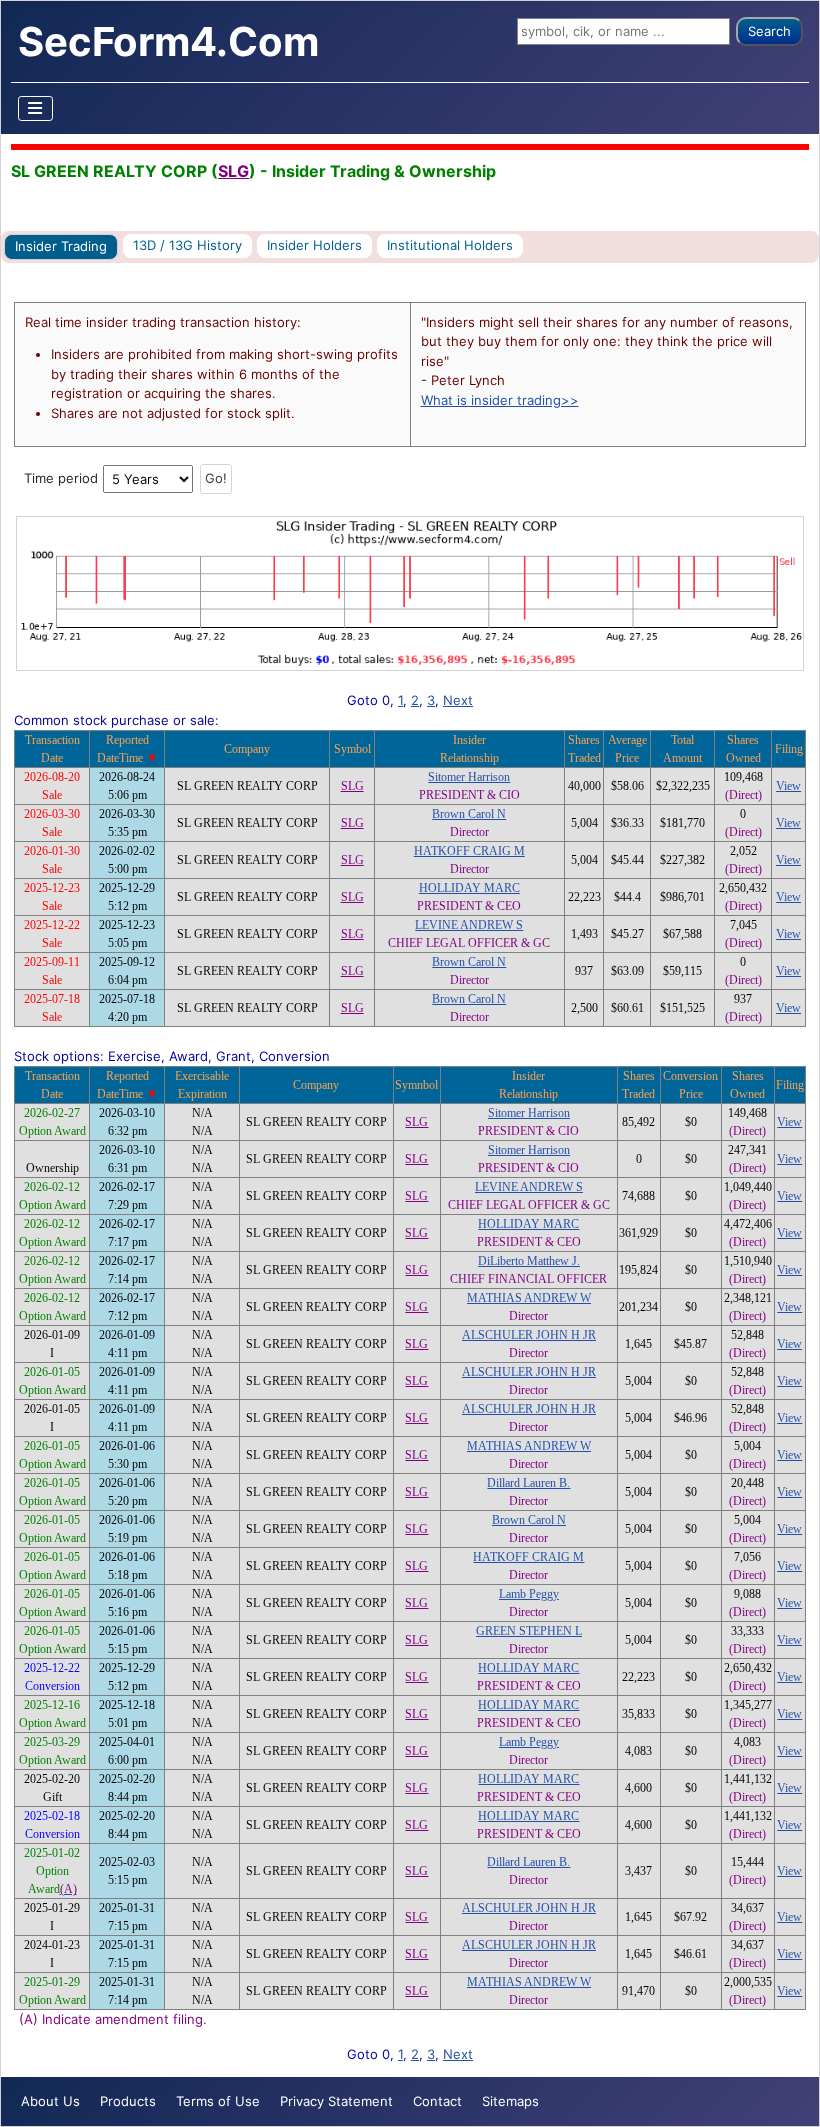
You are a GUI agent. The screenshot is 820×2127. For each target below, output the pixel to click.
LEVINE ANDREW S (469, 925)
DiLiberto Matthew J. (529, 1261)
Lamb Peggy (529, 1594)
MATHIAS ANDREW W (529, 1298)
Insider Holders (314, 245)
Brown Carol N (469, 814)
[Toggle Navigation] (36, 108)
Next (458, 700)
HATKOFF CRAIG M (469, 851)
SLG (233, 171)
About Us (50, 2101)
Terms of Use (218, 2101)
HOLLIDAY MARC (469, 888)
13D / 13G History (187, 245)
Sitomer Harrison (469, 777)
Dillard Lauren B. (528, 1483)
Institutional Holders (450, 245)
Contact (437, 2101)
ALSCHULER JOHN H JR (529, 1335)
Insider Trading (61, 246)
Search (769, 31)
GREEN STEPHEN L (529, 1631)
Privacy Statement (336, 2101)
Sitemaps (510, 2101)
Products (128, 2101)
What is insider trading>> (500, 400)
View (788, 786)
